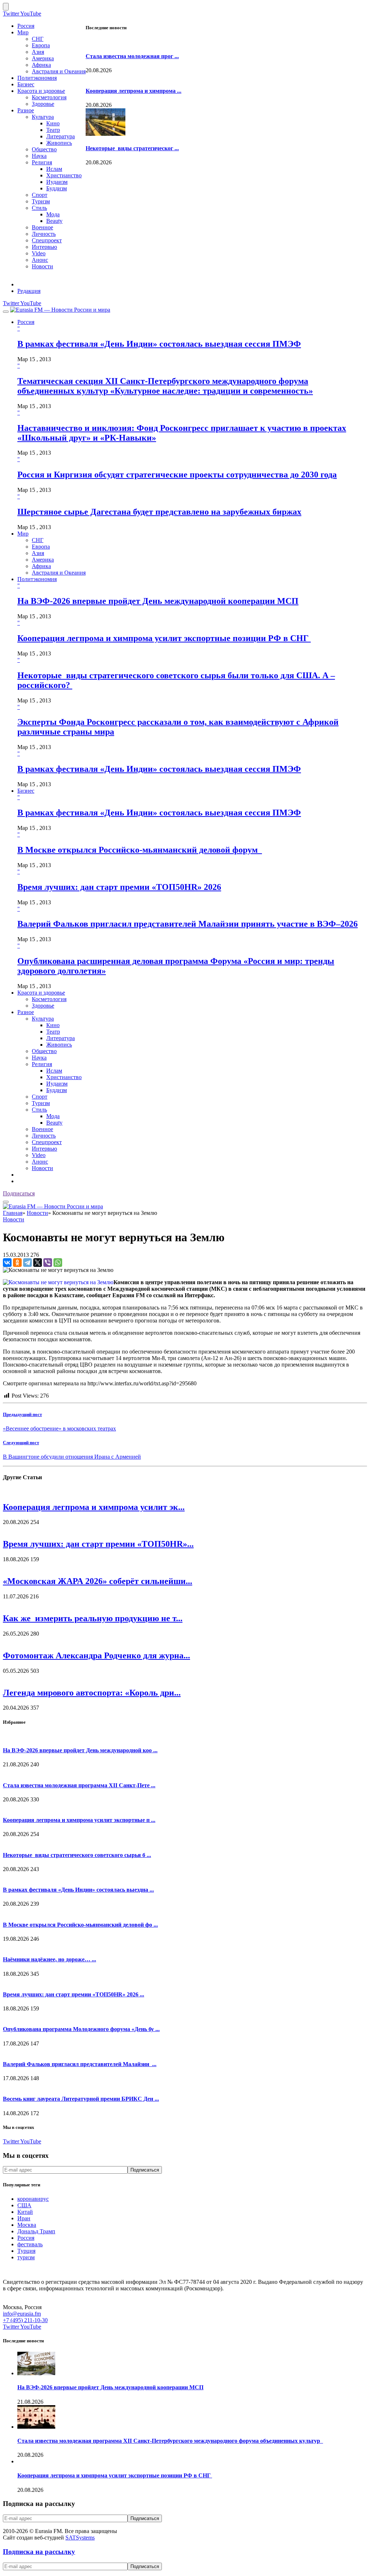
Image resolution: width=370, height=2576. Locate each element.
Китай (25, 2212)
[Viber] (48, 1263)
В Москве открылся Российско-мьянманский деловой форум (140, 850)
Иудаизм (57, 182)
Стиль (39, 208)
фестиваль (30, 2244)
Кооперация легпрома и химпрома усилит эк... (94, 1507)
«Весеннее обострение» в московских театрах (59, 1428)
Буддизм (57, 188)
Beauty (54, 221)
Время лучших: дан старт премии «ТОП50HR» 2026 (119, 887)
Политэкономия (37, 78)
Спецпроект (47, 240)
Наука (39, 156)
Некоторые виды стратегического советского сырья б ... (77, 1855)
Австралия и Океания (59, 71)
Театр (53, 130)
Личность (44, 234)
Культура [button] (43, 1019)
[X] (38, 1263)
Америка (43, 58)
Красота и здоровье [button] (41, 993)
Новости (42, 266)
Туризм (41, 201)
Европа (41, 45)
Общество (44, 149)
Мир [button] (23, 534)
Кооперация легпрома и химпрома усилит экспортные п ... (79, 1820)
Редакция (29, 291)
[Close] (6, 7)
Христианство (64, 175)
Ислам (54, 169)
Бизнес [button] (26, 791)
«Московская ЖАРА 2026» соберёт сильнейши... (98, 1581)
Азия (38, 52)
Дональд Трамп (36, 2231)
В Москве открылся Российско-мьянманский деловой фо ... (80, 1925)
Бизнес (26, 84)
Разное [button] (26, 1012)
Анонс (40, 260)
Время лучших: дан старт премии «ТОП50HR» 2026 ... (74, 1994)
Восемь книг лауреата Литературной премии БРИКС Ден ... (81, 2099)
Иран (24, 2218)
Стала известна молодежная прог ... (132, 56)
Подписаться (19, 1193)
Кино (53, 123)
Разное (26, 110)
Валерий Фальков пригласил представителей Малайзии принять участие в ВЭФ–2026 (188, 924)
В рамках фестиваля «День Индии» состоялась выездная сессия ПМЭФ (159, 344)
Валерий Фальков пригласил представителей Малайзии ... (80, 2064)
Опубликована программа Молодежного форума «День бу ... (81, 2029)
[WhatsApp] (58, 1263)
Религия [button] (42, 1064)
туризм (26, 2257)
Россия (26, 26)
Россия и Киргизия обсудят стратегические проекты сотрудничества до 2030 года (177, 475)
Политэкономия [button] (37, 579)
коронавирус (33, 2199)
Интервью (44, 247)
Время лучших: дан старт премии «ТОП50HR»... (98, 1544)
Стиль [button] (39, 1110)
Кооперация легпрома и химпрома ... (134, 91)
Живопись (59, 143)
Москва (27, 2225)
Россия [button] (26, 322)
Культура (43, 117)
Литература (61, 136)
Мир (23, 32)
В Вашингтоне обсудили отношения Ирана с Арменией (72, 1457)
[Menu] (6, 312)
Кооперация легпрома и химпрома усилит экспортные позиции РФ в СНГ (164, 638)
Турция (26, 2251)
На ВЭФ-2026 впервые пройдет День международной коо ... (80, 1750)
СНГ (38, 39)
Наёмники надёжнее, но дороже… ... (50, 1959)
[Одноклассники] (17, 1263)
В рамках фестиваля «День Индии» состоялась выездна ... (78, 1890)
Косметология (49, 97)
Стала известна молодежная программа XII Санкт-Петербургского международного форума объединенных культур (170, 2441)
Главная (13, 1213)
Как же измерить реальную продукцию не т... (93, 1618)
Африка (41, 65)
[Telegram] (27, 1263)
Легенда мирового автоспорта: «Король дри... (92, 1693)
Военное (42, 227)
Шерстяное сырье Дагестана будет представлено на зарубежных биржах (159, 512)
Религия (42, 162)
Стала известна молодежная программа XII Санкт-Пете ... (79, 1785)
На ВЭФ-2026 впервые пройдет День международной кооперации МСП (158, 601)
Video (39, 253)
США (24, 2205)
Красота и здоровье (41, 91)
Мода (53, 214)
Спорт (40, 195)
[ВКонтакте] (7, 1263)
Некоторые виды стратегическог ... (132, 148)
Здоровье (43, 104)
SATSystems (80, 2538)
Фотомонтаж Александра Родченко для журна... (96, 1655)
